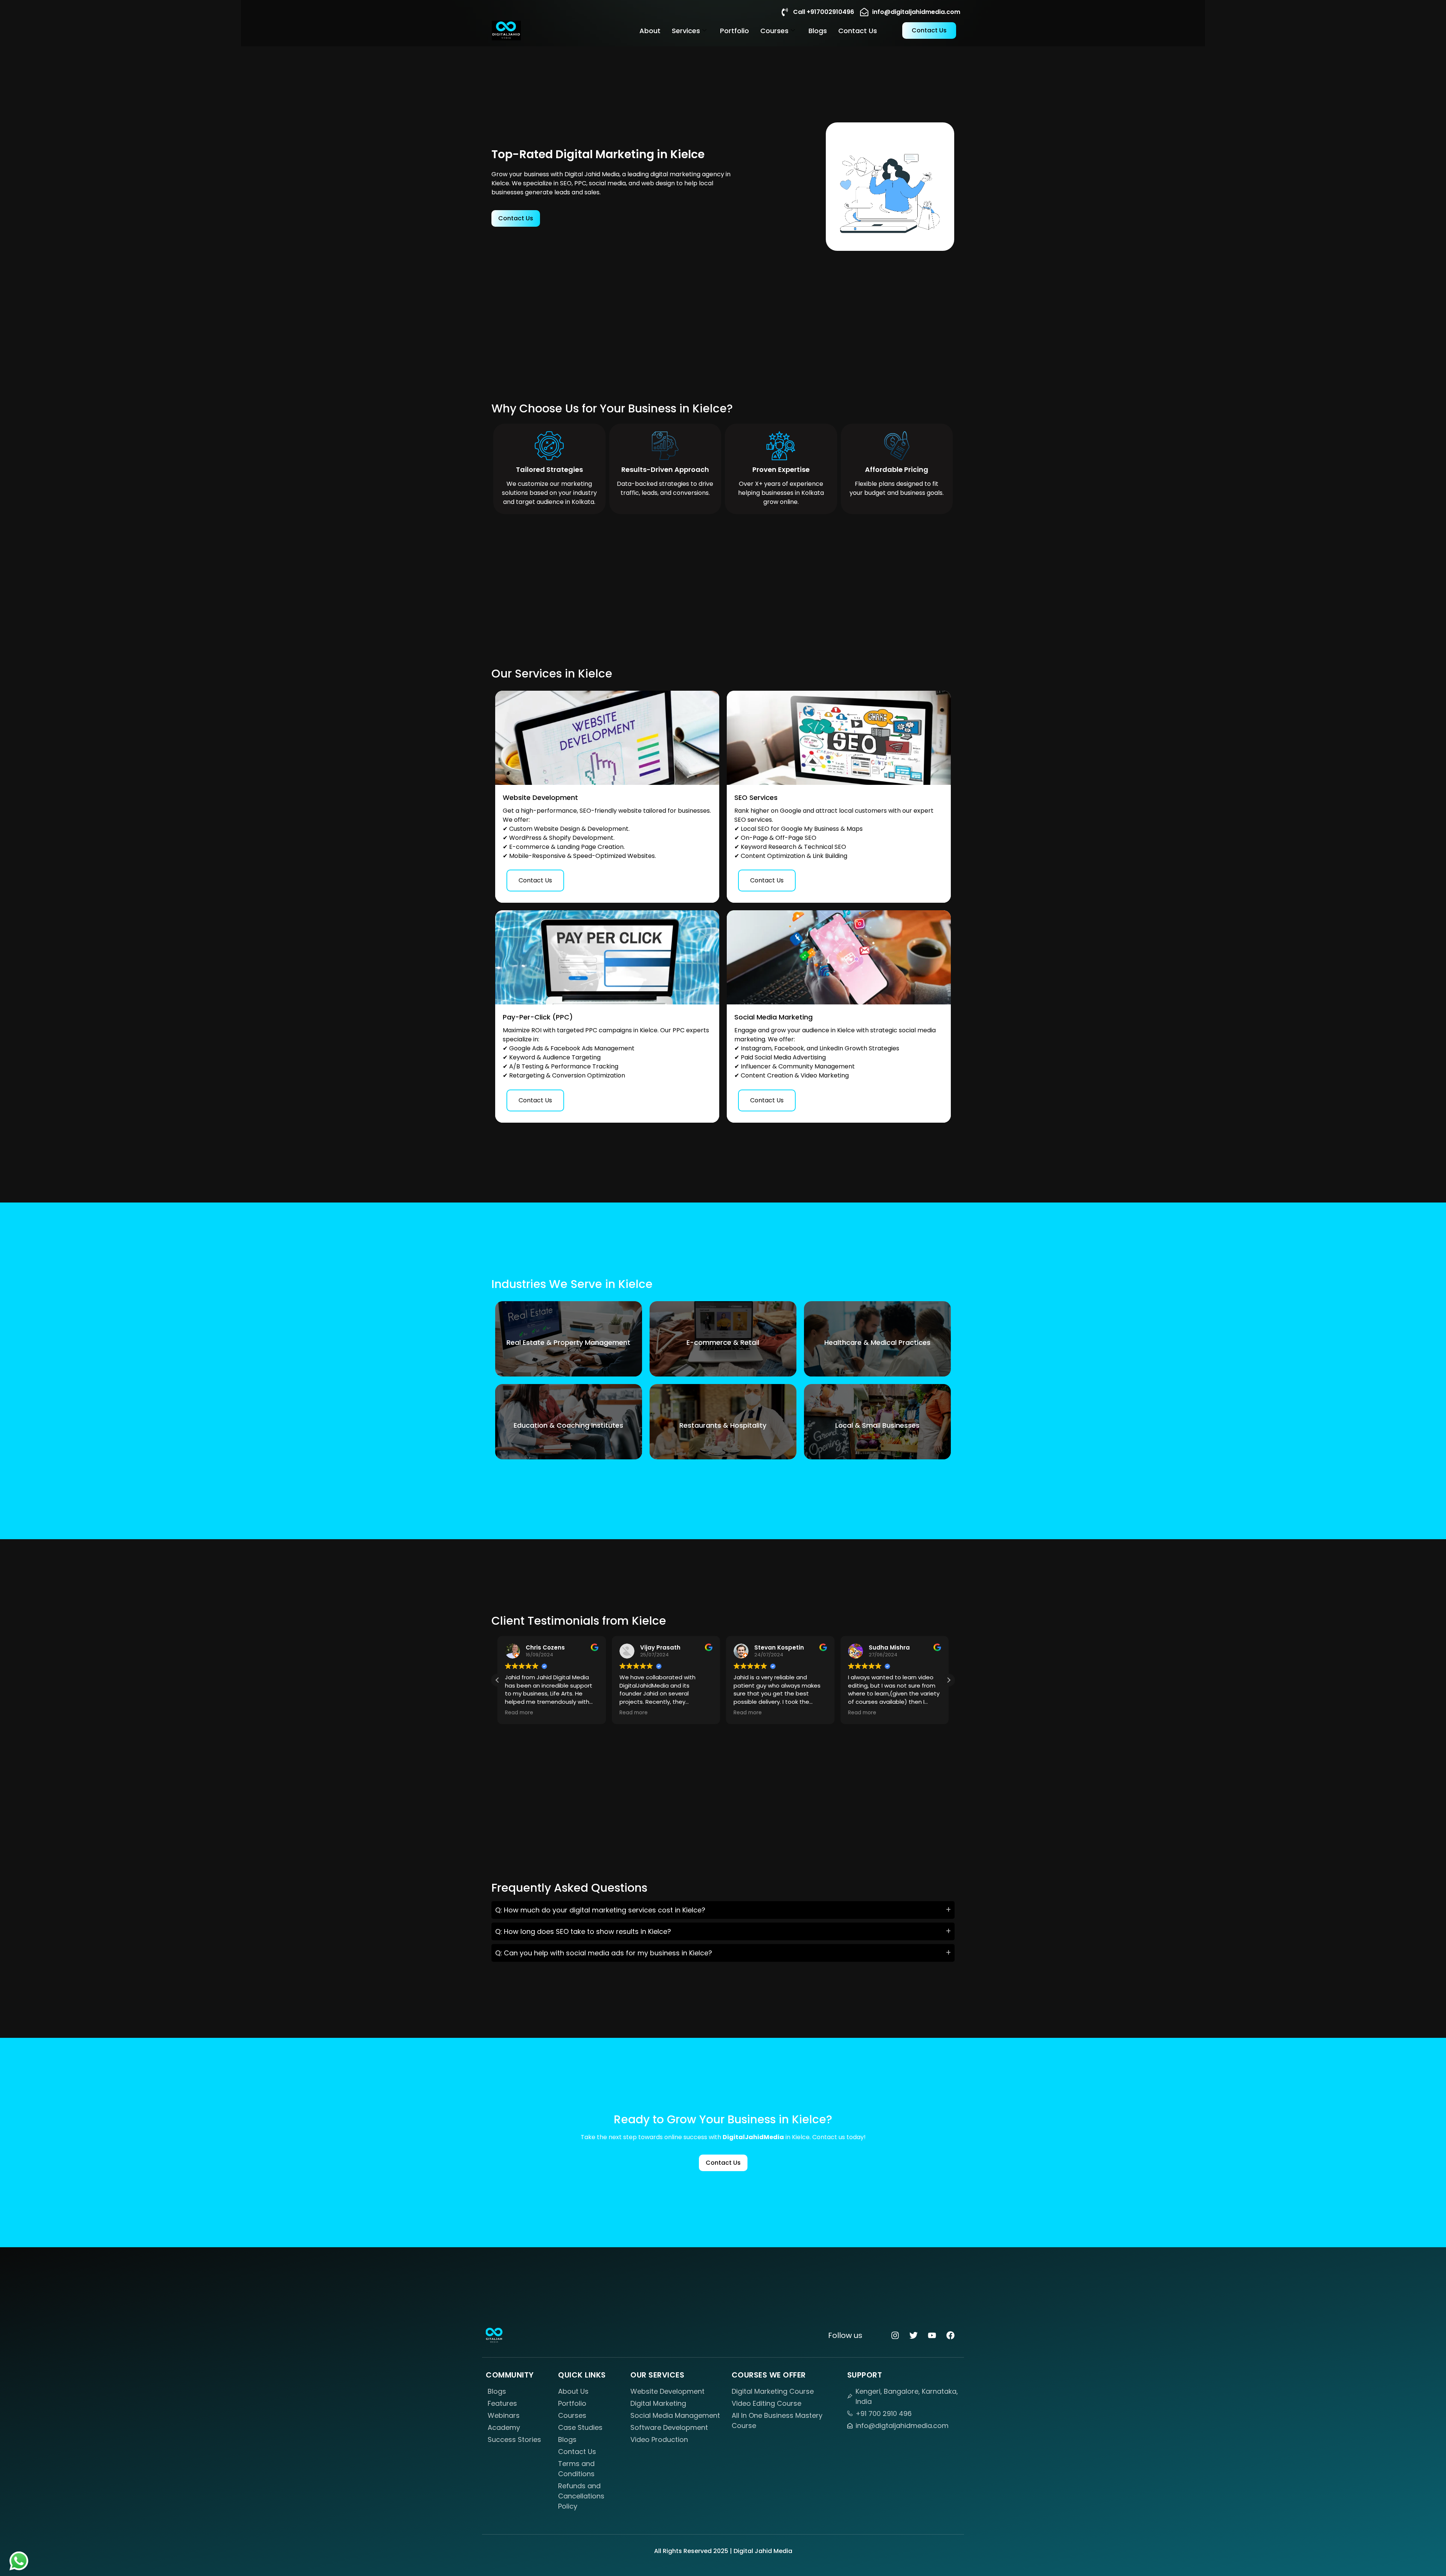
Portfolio (734, 31)
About (650, 31)
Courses (774, 31)
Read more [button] (529, 1713)
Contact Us (858, 31)
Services (686, 31)
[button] (949, 1680)
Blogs (818, 31)
